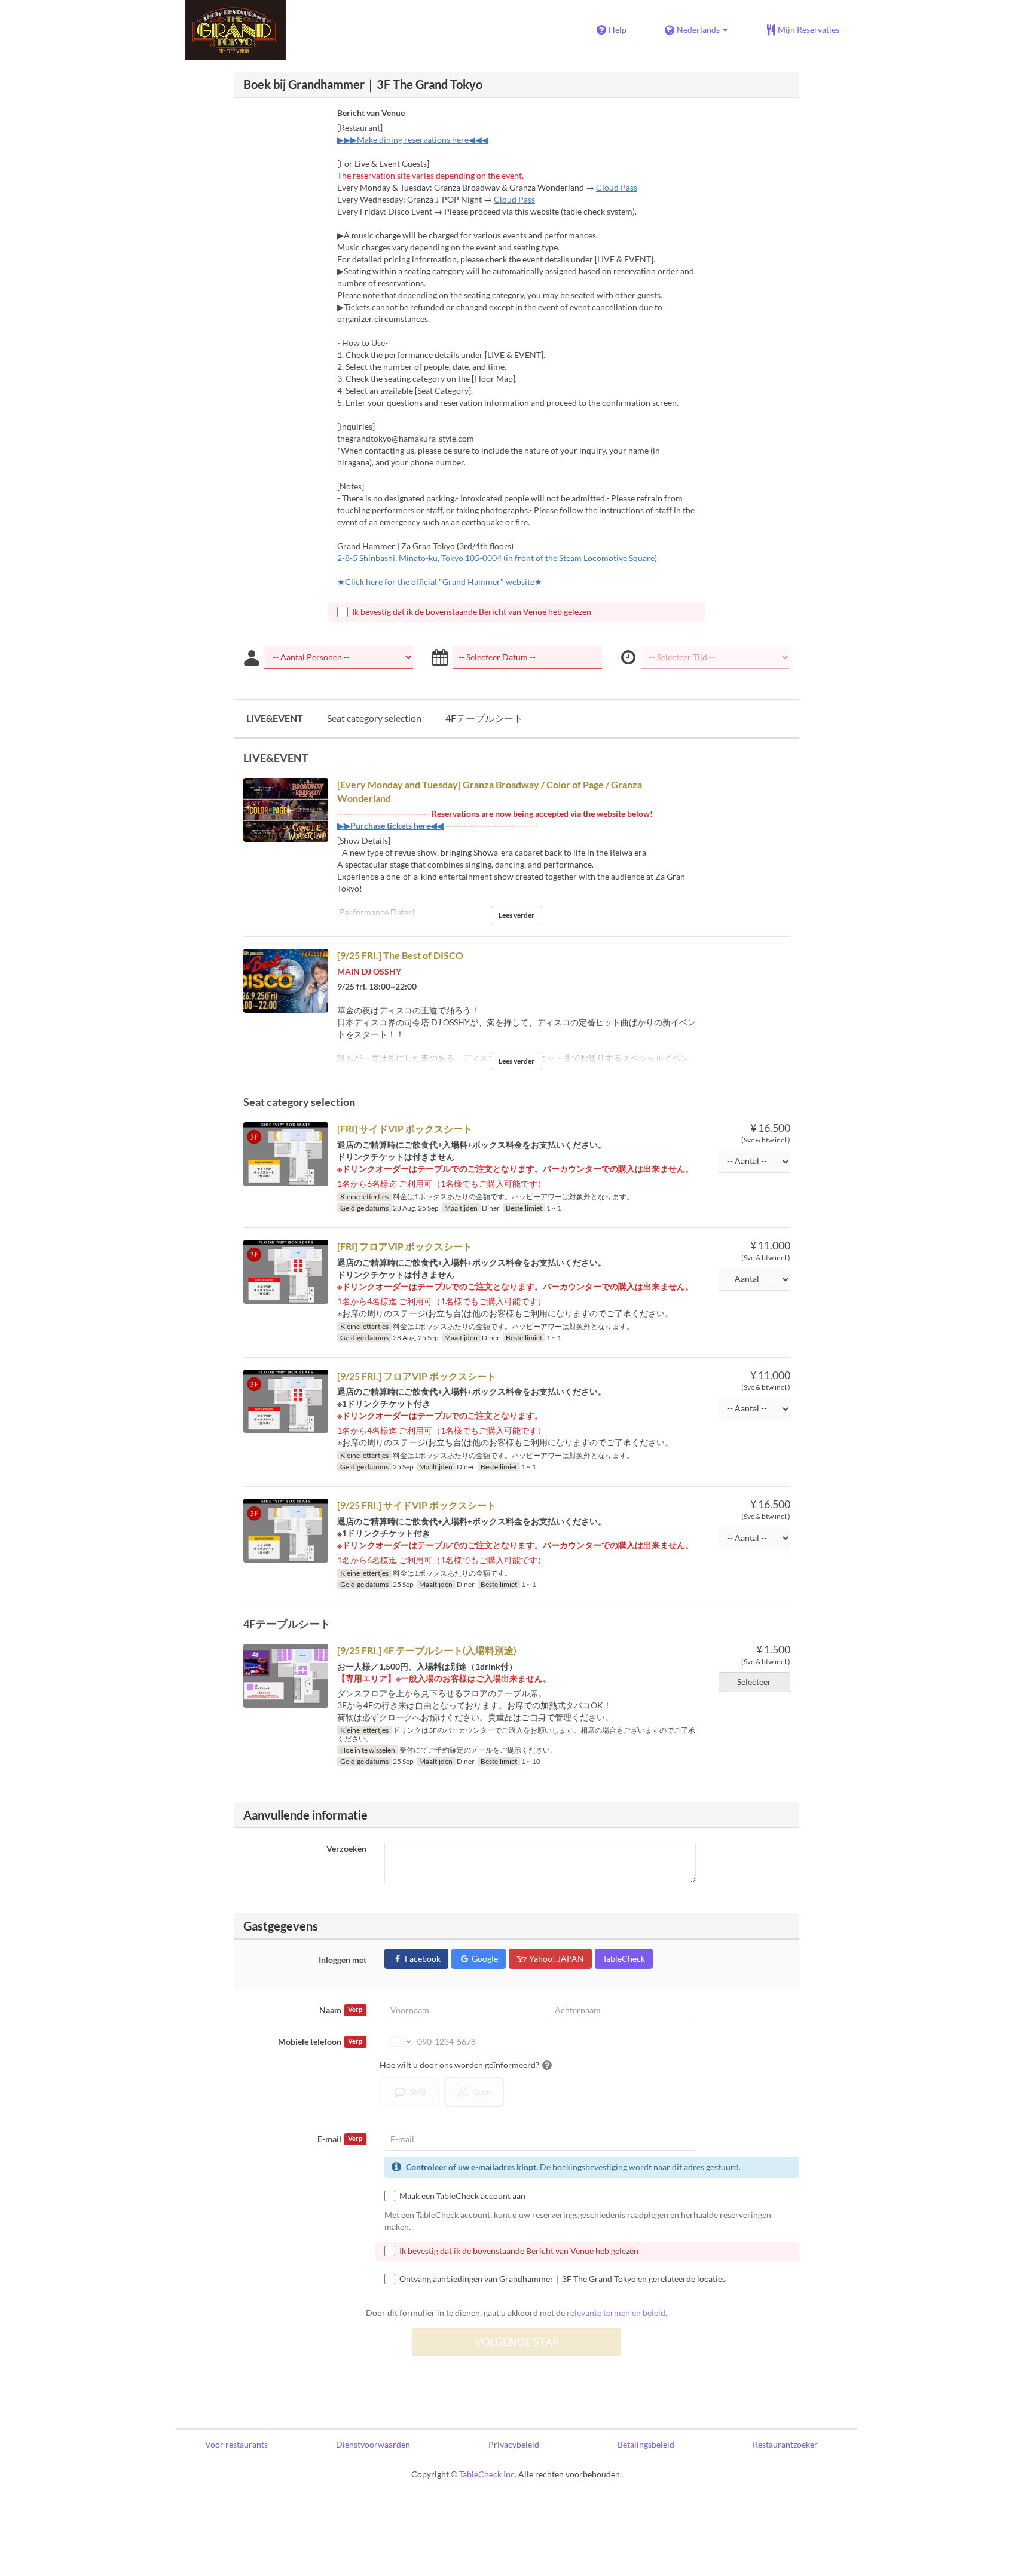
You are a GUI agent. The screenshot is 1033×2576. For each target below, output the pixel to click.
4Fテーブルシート (484, 718)
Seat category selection (374, 718)
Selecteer (754, 1682)
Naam (341, 2010)
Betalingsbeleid (646, 2444)
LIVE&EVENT (275, 718)
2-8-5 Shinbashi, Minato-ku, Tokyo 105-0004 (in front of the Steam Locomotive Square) (497, 558)
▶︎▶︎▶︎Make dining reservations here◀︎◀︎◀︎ (413, 140)
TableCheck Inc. (488, 2474)
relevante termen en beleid (616, 2313)
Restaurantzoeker (785, 2444)
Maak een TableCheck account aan (462, 2196)
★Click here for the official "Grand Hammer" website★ (440, 582)
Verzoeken (346, 1848)
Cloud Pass (617, 187)
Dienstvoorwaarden (373, 2444)
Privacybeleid (514, 2444)
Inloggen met (343, 1960)
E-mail (340, 2139)
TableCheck (624, 1958)
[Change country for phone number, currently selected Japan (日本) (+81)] (400, 2042)
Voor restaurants (236, 2444)
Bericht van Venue (371, 113)
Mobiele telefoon (320, 2041)
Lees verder (516, 915)
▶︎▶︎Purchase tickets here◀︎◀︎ (390, 826)
